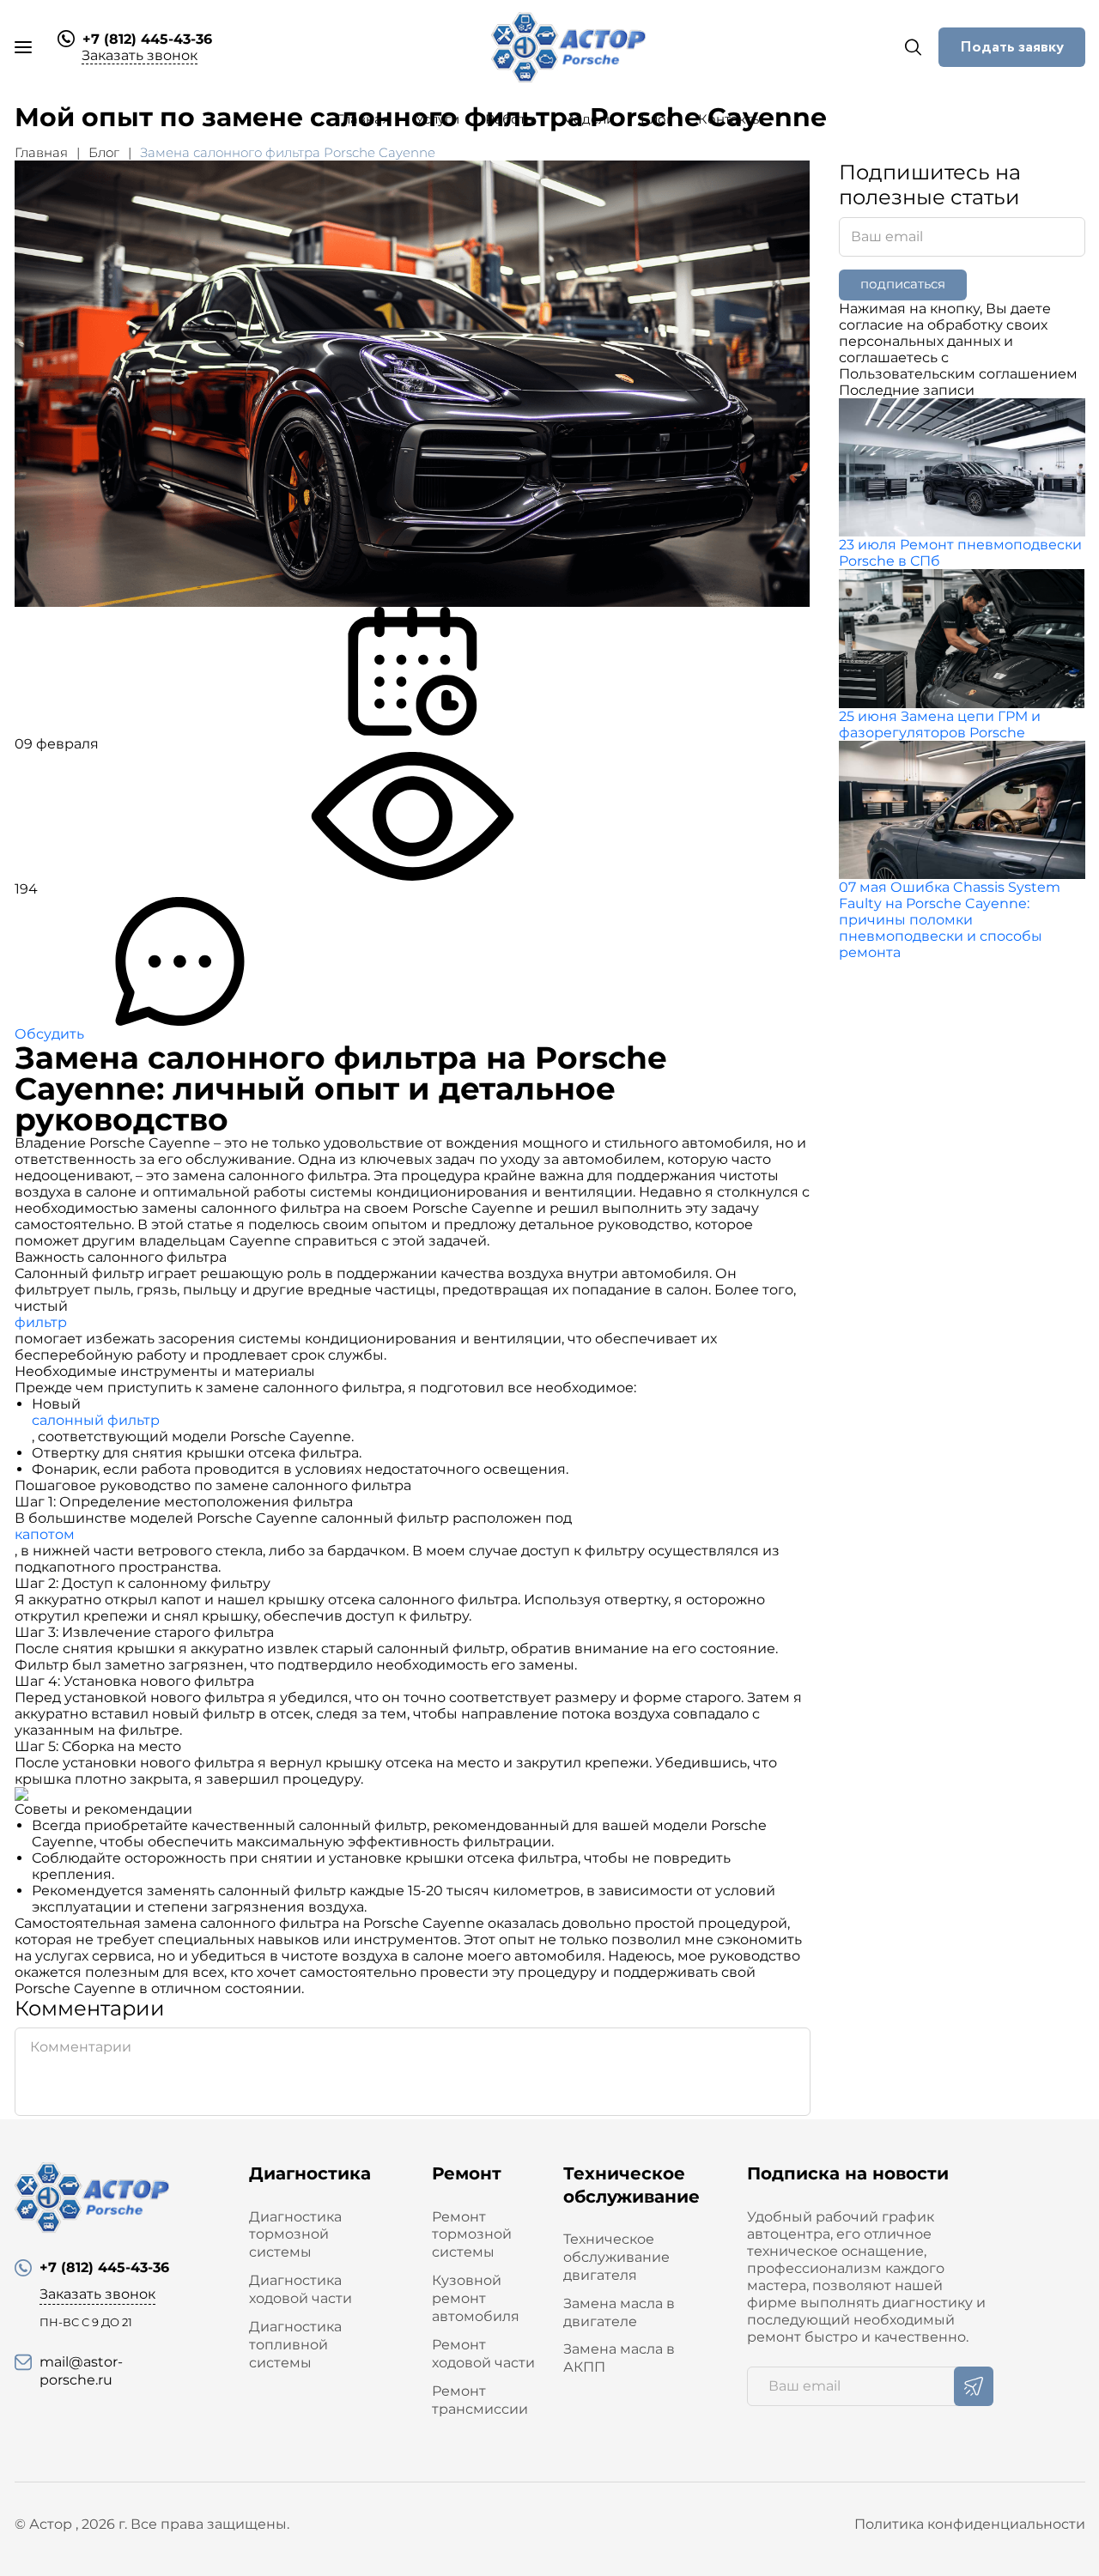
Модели (588, 119)
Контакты (730, 119)
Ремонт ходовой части (483, 2354)
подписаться (903, 284)
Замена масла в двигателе (619, 2312)
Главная (363, 119)
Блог (656, 119)
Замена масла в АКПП (619, 2358)
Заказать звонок (140, 55)
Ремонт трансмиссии (480, 2400)
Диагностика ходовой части (301, 2289)
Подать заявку (1012, 47)
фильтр (41, 1322)
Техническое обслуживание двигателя (616, 2257)
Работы (510, 119)
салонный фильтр (96, 1420)
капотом (45, 1534)
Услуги (437, 119)
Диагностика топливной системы (295, 2345)
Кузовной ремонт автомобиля (476, 2298)
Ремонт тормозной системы (472, 2235)
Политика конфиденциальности (970, 2524)
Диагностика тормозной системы (295, 2235)
